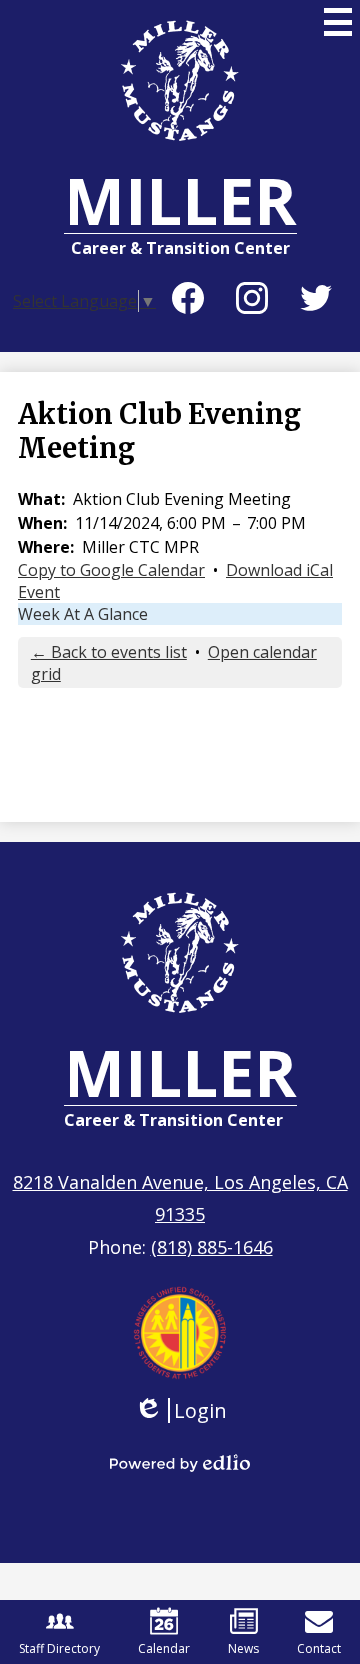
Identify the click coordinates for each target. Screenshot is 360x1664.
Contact (319, 1648)
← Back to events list (109, 652)
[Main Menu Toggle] (338, 22)
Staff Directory (59, 1648)
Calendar (164, 1648)
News (243, 1648)
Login (180, 1410)
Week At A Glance (83, 614)
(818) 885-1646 (212, 1247)
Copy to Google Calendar (111, 570)
